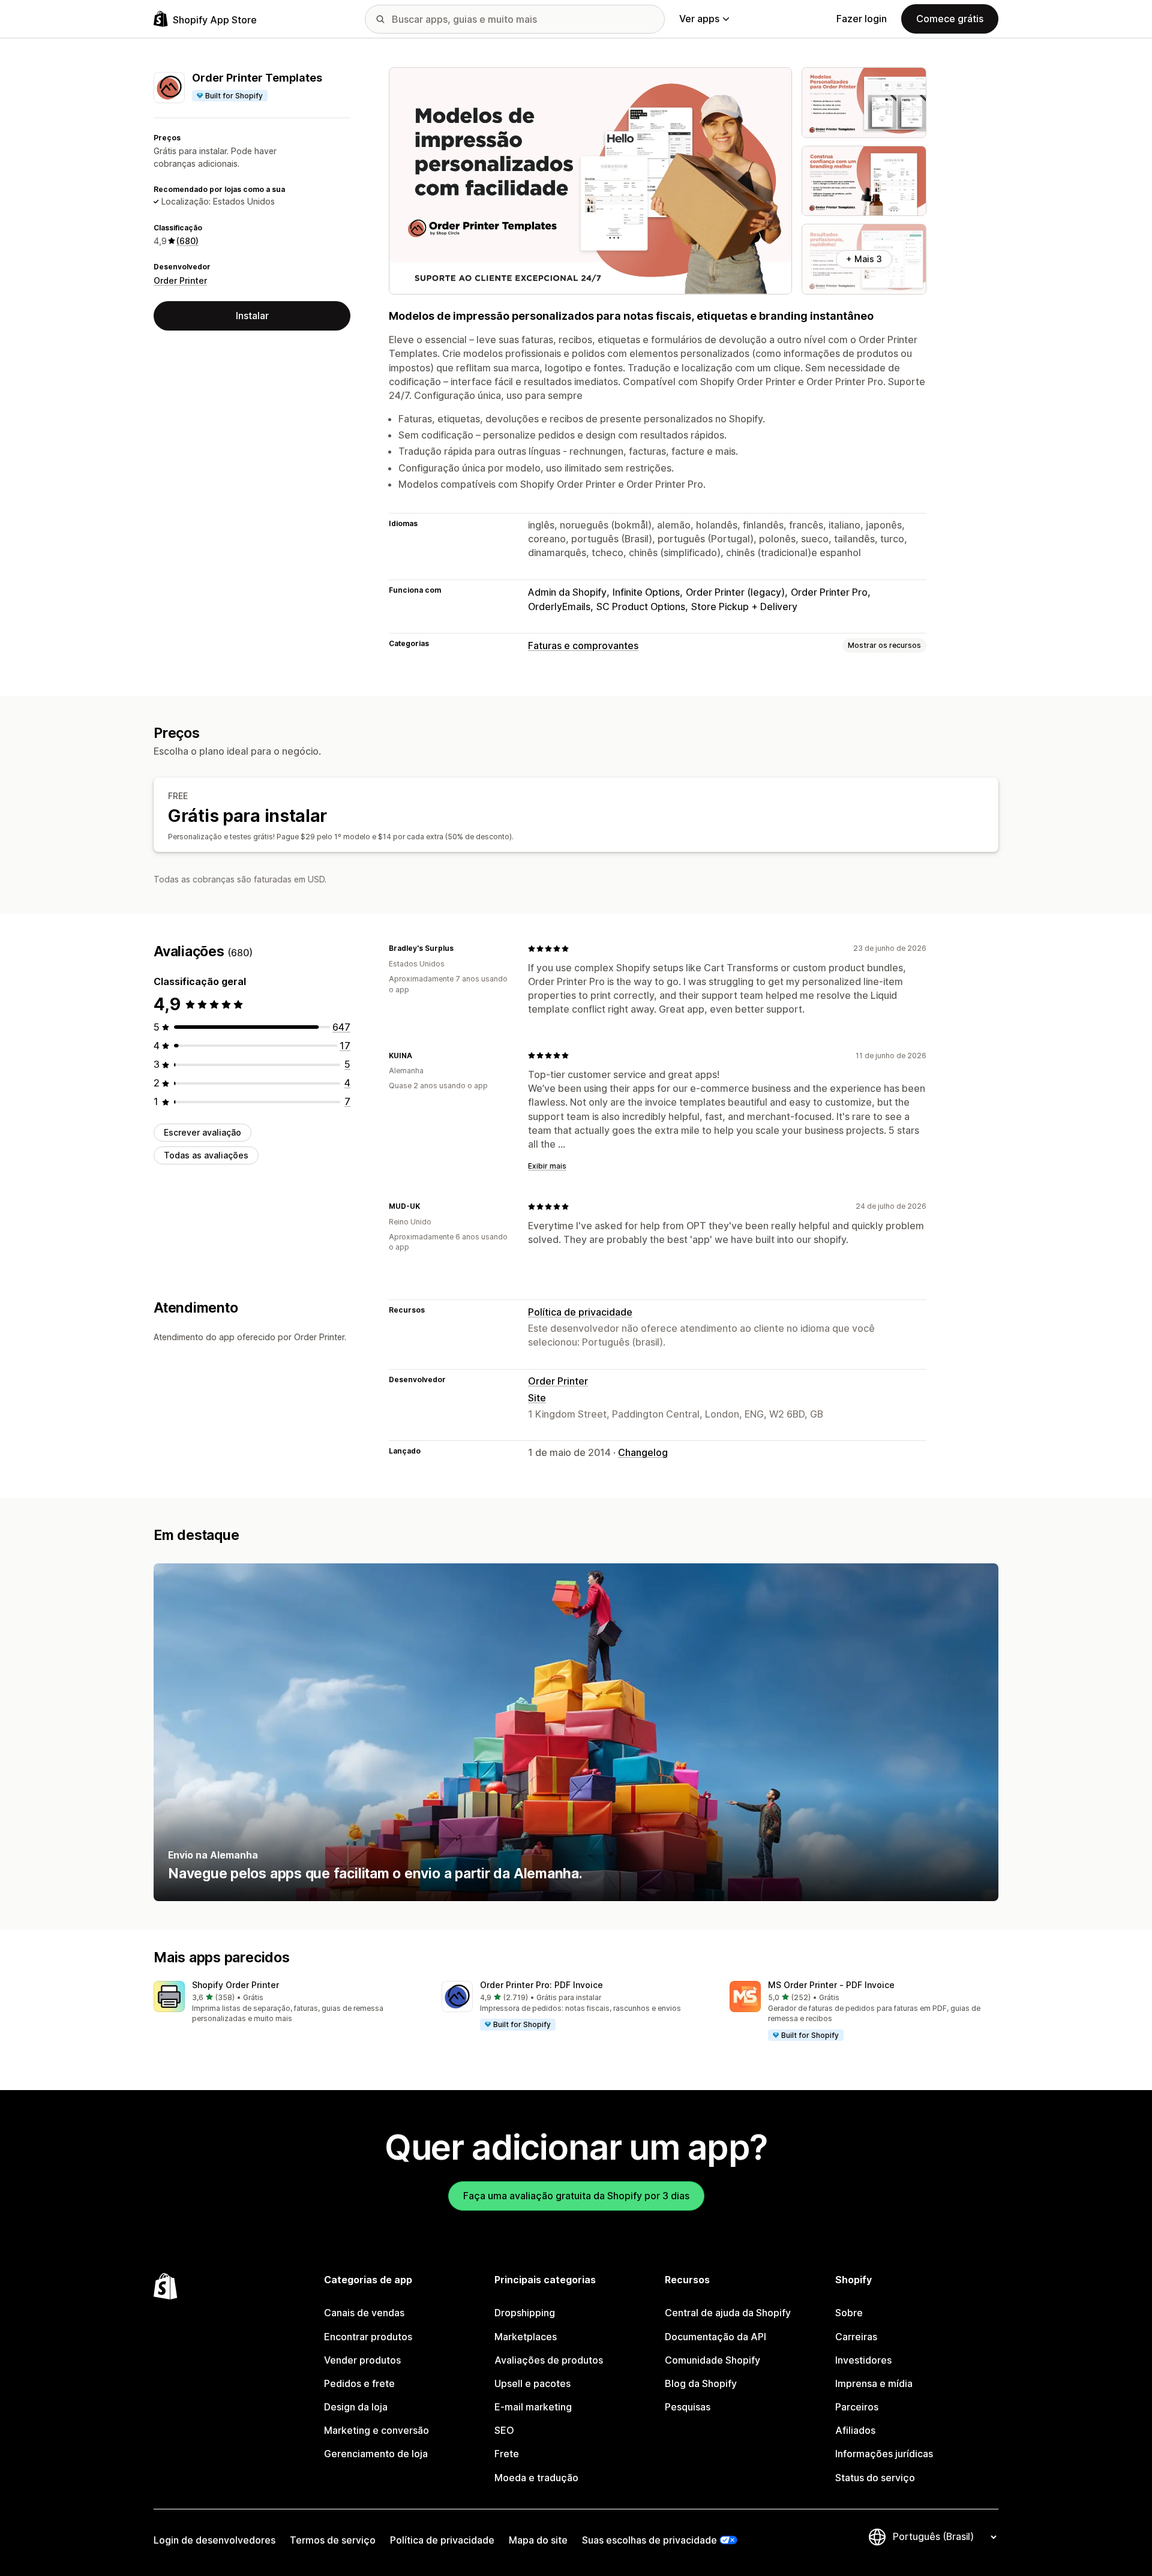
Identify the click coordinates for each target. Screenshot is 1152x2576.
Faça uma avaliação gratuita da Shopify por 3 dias (576, 2196)
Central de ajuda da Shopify (728, 2313)
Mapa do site (538, 2540)
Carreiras (856, 2337)
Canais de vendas (364, 2313)
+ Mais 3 (864, 259)
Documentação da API (715, 2337)
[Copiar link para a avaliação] (461, 948)
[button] (288, 2003)
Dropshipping (525, 2313)
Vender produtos (362, 2360)
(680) (187, 241)
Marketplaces (526, 2337)
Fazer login (862, 19)
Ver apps (699, 19)
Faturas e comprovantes (583, 645)
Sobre (849, 2313)
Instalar (252, 316)
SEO (504, 2430)
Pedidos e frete (359, 2383)
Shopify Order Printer (235, 1985)
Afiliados (855, 2430)
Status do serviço (875, 2478)
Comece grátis (950, 19)
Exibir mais (547, 1166)
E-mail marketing (533, 2407)
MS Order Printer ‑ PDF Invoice (831, 1985)
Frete (507, 2454)
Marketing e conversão (376, 2430)
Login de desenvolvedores (214, 2540)
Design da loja (356, 2407)
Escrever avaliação (202, 1132)
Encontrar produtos (368, 2337)
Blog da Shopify (701, 2383)
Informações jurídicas (884, 2454)
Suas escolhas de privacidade (649, 2540)
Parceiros (857, 2407)
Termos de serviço (333, 2540)
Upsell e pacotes (532, 2383)
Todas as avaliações (206, 1155)
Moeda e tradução (536, 2478)
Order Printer (180, 280)
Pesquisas (688, 2407)
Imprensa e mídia (874, 2383)
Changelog (643, 1452)
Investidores (863, 2360)
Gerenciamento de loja (376, 2454)
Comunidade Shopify (712, 2360)
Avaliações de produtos (549, 2360)
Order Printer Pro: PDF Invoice (541, 1985)
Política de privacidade (580, 1312)
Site (537, 1398)
